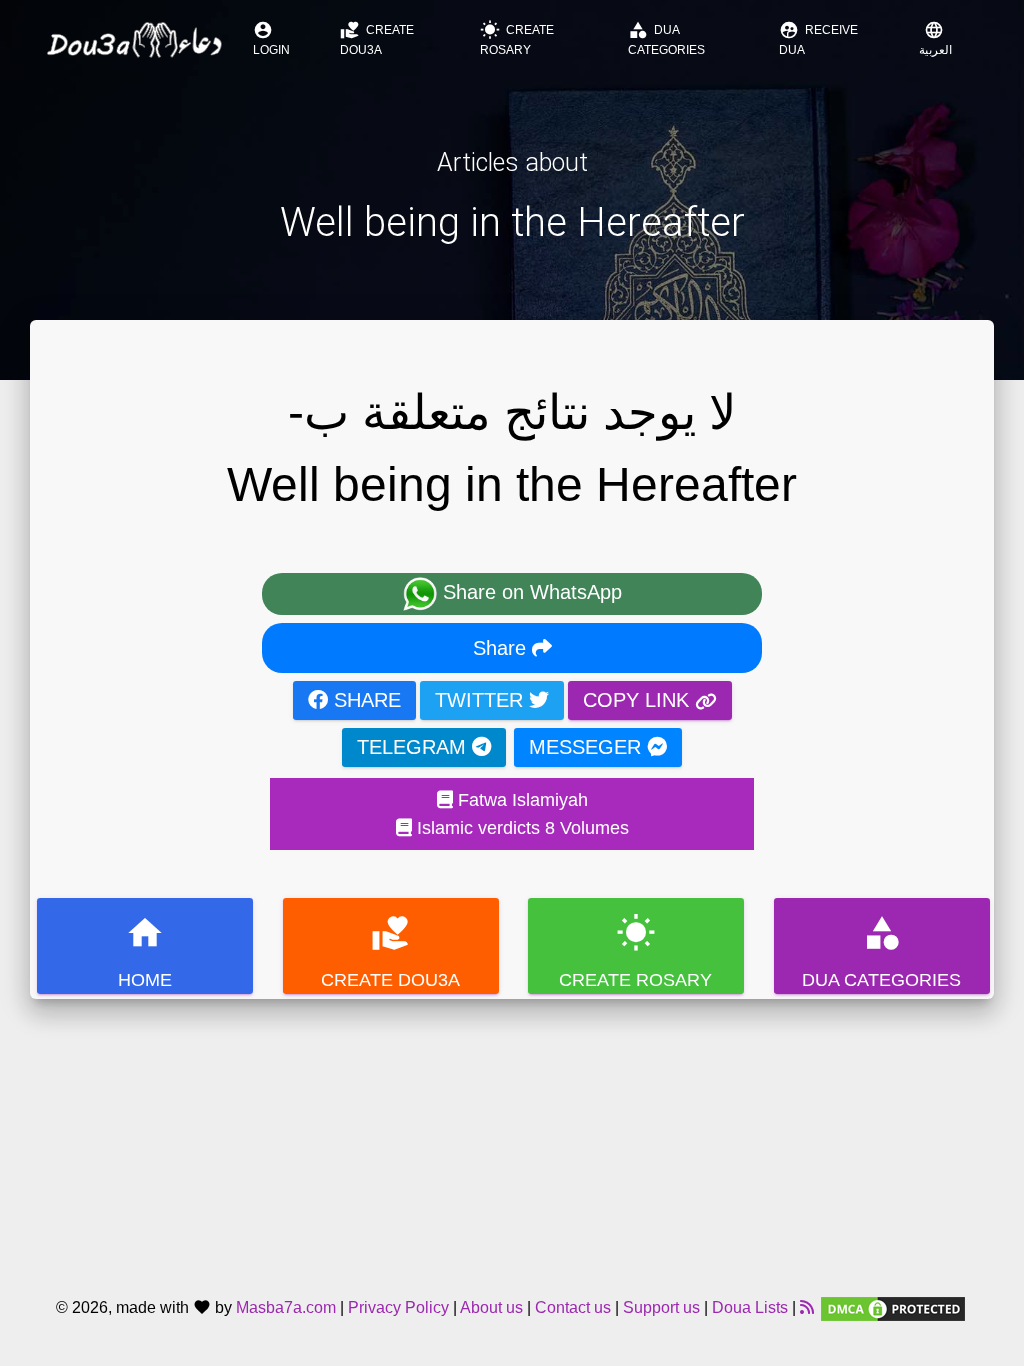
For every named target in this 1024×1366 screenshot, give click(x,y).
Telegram (414, 747)
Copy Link (639, 700)
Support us (661, 1307)
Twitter (482, 700)
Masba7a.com (286, 1307)
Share (502, 648)
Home (145, 951)
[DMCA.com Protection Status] (893, 1307)
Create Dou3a (377, 38)
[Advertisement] (512, 1139)
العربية (935, 38)
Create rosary (517, 38)
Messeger (588, 747)
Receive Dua (818, 38)
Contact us (573, 1307)
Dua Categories (666, 38)
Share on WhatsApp (529, 592)
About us (491, 1307)
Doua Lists (750, 1307)
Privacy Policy (398, 1307)
